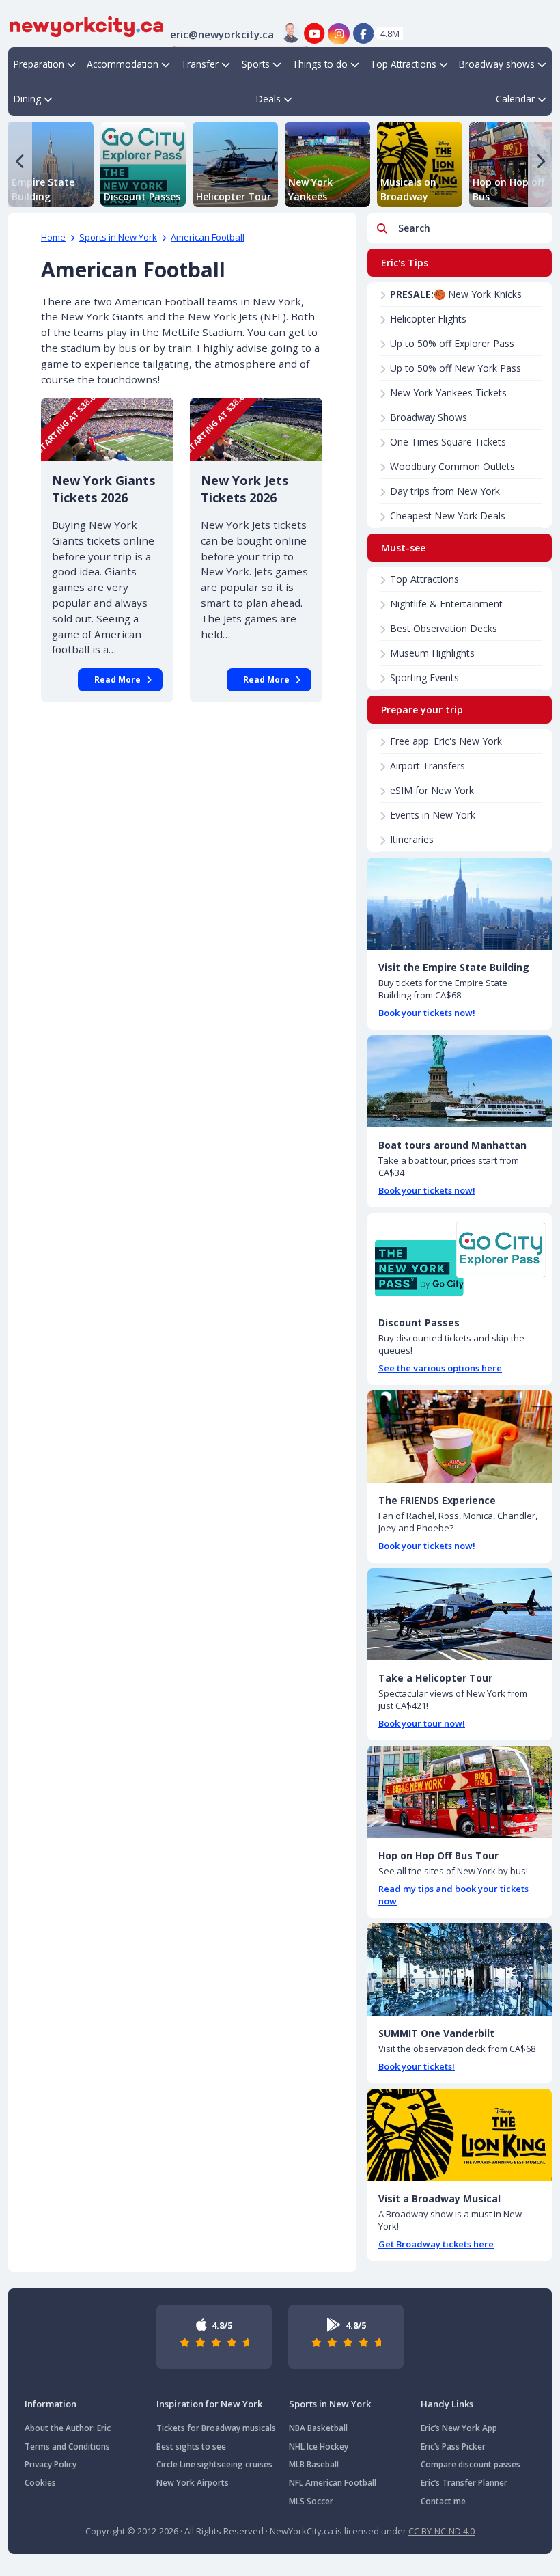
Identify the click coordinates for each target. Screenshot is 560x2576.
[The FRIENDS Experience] (460, 1437)
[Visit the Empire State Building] (460, 904)
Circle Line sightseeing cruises (214, 2464)
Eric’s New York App (459, 2428)
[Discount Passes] (460, 1259)
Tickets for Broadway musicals (216, 2428)
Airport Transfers (428, 766)
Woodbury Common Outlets (452, 466)
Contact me (443, 2501)
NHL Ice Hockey (319, 2447)
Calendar (515, 99)
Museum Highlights (432, 653)
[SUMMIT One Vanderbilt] (460, 1970)
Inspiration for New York (209, 2404)
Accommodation (123, 64)
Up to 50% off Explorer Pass (452, 343)
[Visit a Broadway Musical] (460, 2135)
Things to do (320, 64)
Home (53, 237)
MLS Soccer (311, 2501)
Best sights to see (191, 2447)
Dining (27, 99)
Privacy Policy (51, 2464)
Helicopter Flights (428, 319)
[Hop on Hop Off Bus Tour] (460, 1792)
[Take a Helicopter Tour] (460, 1614)
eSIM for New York (432, 790)
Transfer (200, 64)
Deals (268, 99)
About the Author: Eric (68, 2428)
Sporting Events (424, 677)
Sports (256, 64)
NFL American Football (333, 2483)
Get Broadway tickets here (436, 2244)
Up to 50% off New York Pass (456, 368)
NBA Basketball (318, 2428)
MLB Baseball (314, 2464)
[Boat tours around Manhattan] (460, 1081)
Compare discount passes (471, 2464)
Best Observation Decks (444, 628)
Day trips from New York (445, 491)
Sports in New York (118, 237)
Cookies (40, 2483)
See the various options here (440, 1368)
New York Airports (193, 2483)
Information (51, 2404)
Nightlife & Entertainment (446, 604)
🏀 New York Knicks (456, 294)
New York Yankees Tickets (448, 393)
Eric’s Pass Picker (453, 2447)
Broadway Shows (429, 417)
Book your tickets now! (427, 1013)
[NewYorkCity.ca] (86, 25)
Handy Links (447, 2404)
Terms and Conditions (67, 2447)
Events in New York (433, 815)
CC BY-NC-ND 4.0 (442, 2531)
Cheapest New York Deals (448, 516)
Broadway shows (497, 64)
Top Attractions (403, 64)
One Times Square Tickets (448, 442)
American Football (208, 237)
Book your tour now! (422, 1723)
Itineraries (412, 839)
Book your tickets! (417, 2066)
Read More (117, 680)
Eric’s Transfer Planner (464, 2483)
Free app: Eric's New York (446, 741)
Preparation (39, 64)
